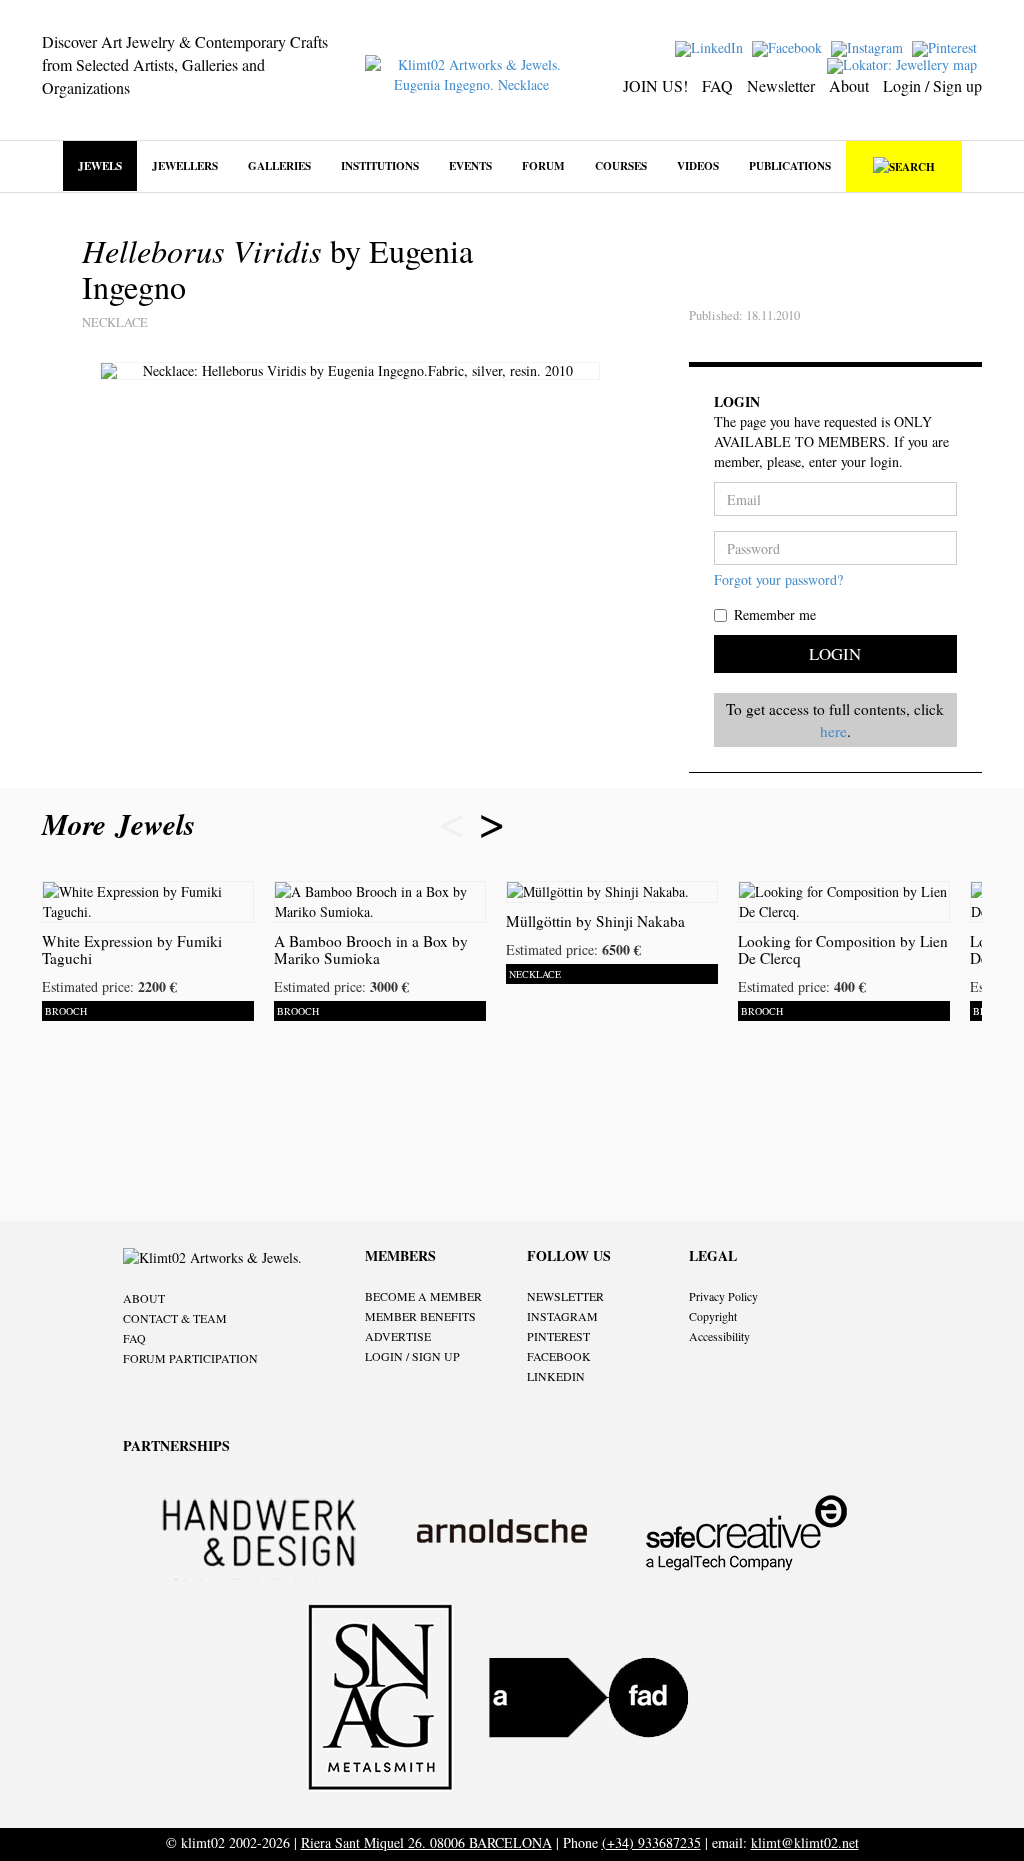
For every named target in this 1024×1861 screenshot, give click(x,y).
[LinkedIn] (711, 46)
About (849, 85)
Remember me (775, 614)
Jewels (100, 165)
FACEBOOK (559, 1356)
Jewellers (185, 165)
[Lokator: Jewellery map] (904, 63)
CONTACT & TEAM (175, 1318)
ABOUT (144, 1298)
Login (835, 653)
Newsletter (781, 85)
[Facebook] (789, 46)
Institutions (380, 165)
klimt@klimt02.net (805, 1842)
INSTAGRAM (562, 1316)
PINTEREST (558, 1336)
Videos (698, 165)
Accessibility (719, 1336)
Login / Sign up (932, 85)
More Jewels (123, 824)
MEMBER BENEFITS (420, 1316)
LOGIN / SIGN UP (412, 1356)
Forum (543, 165)
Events (470, 165)
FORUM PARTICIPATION (190, 1358)
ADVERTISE (398, 1336)
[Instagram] (869, 46)
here (833, 731)
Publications (790, 165)
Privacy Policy (723, 1296)
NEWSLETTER (565, 1296)
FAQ (717, 85)
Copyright (713, 1316)
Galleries (279, 165)
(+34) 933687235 (651, 1842)
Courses (621, 165)
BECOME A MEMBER (423, 1296)
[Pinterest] (947, 46)
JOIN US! (655, 85)
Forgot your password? (778, 579)
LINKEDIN (556, 1376)
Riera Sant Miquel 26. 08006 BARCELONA (426, 1842)
